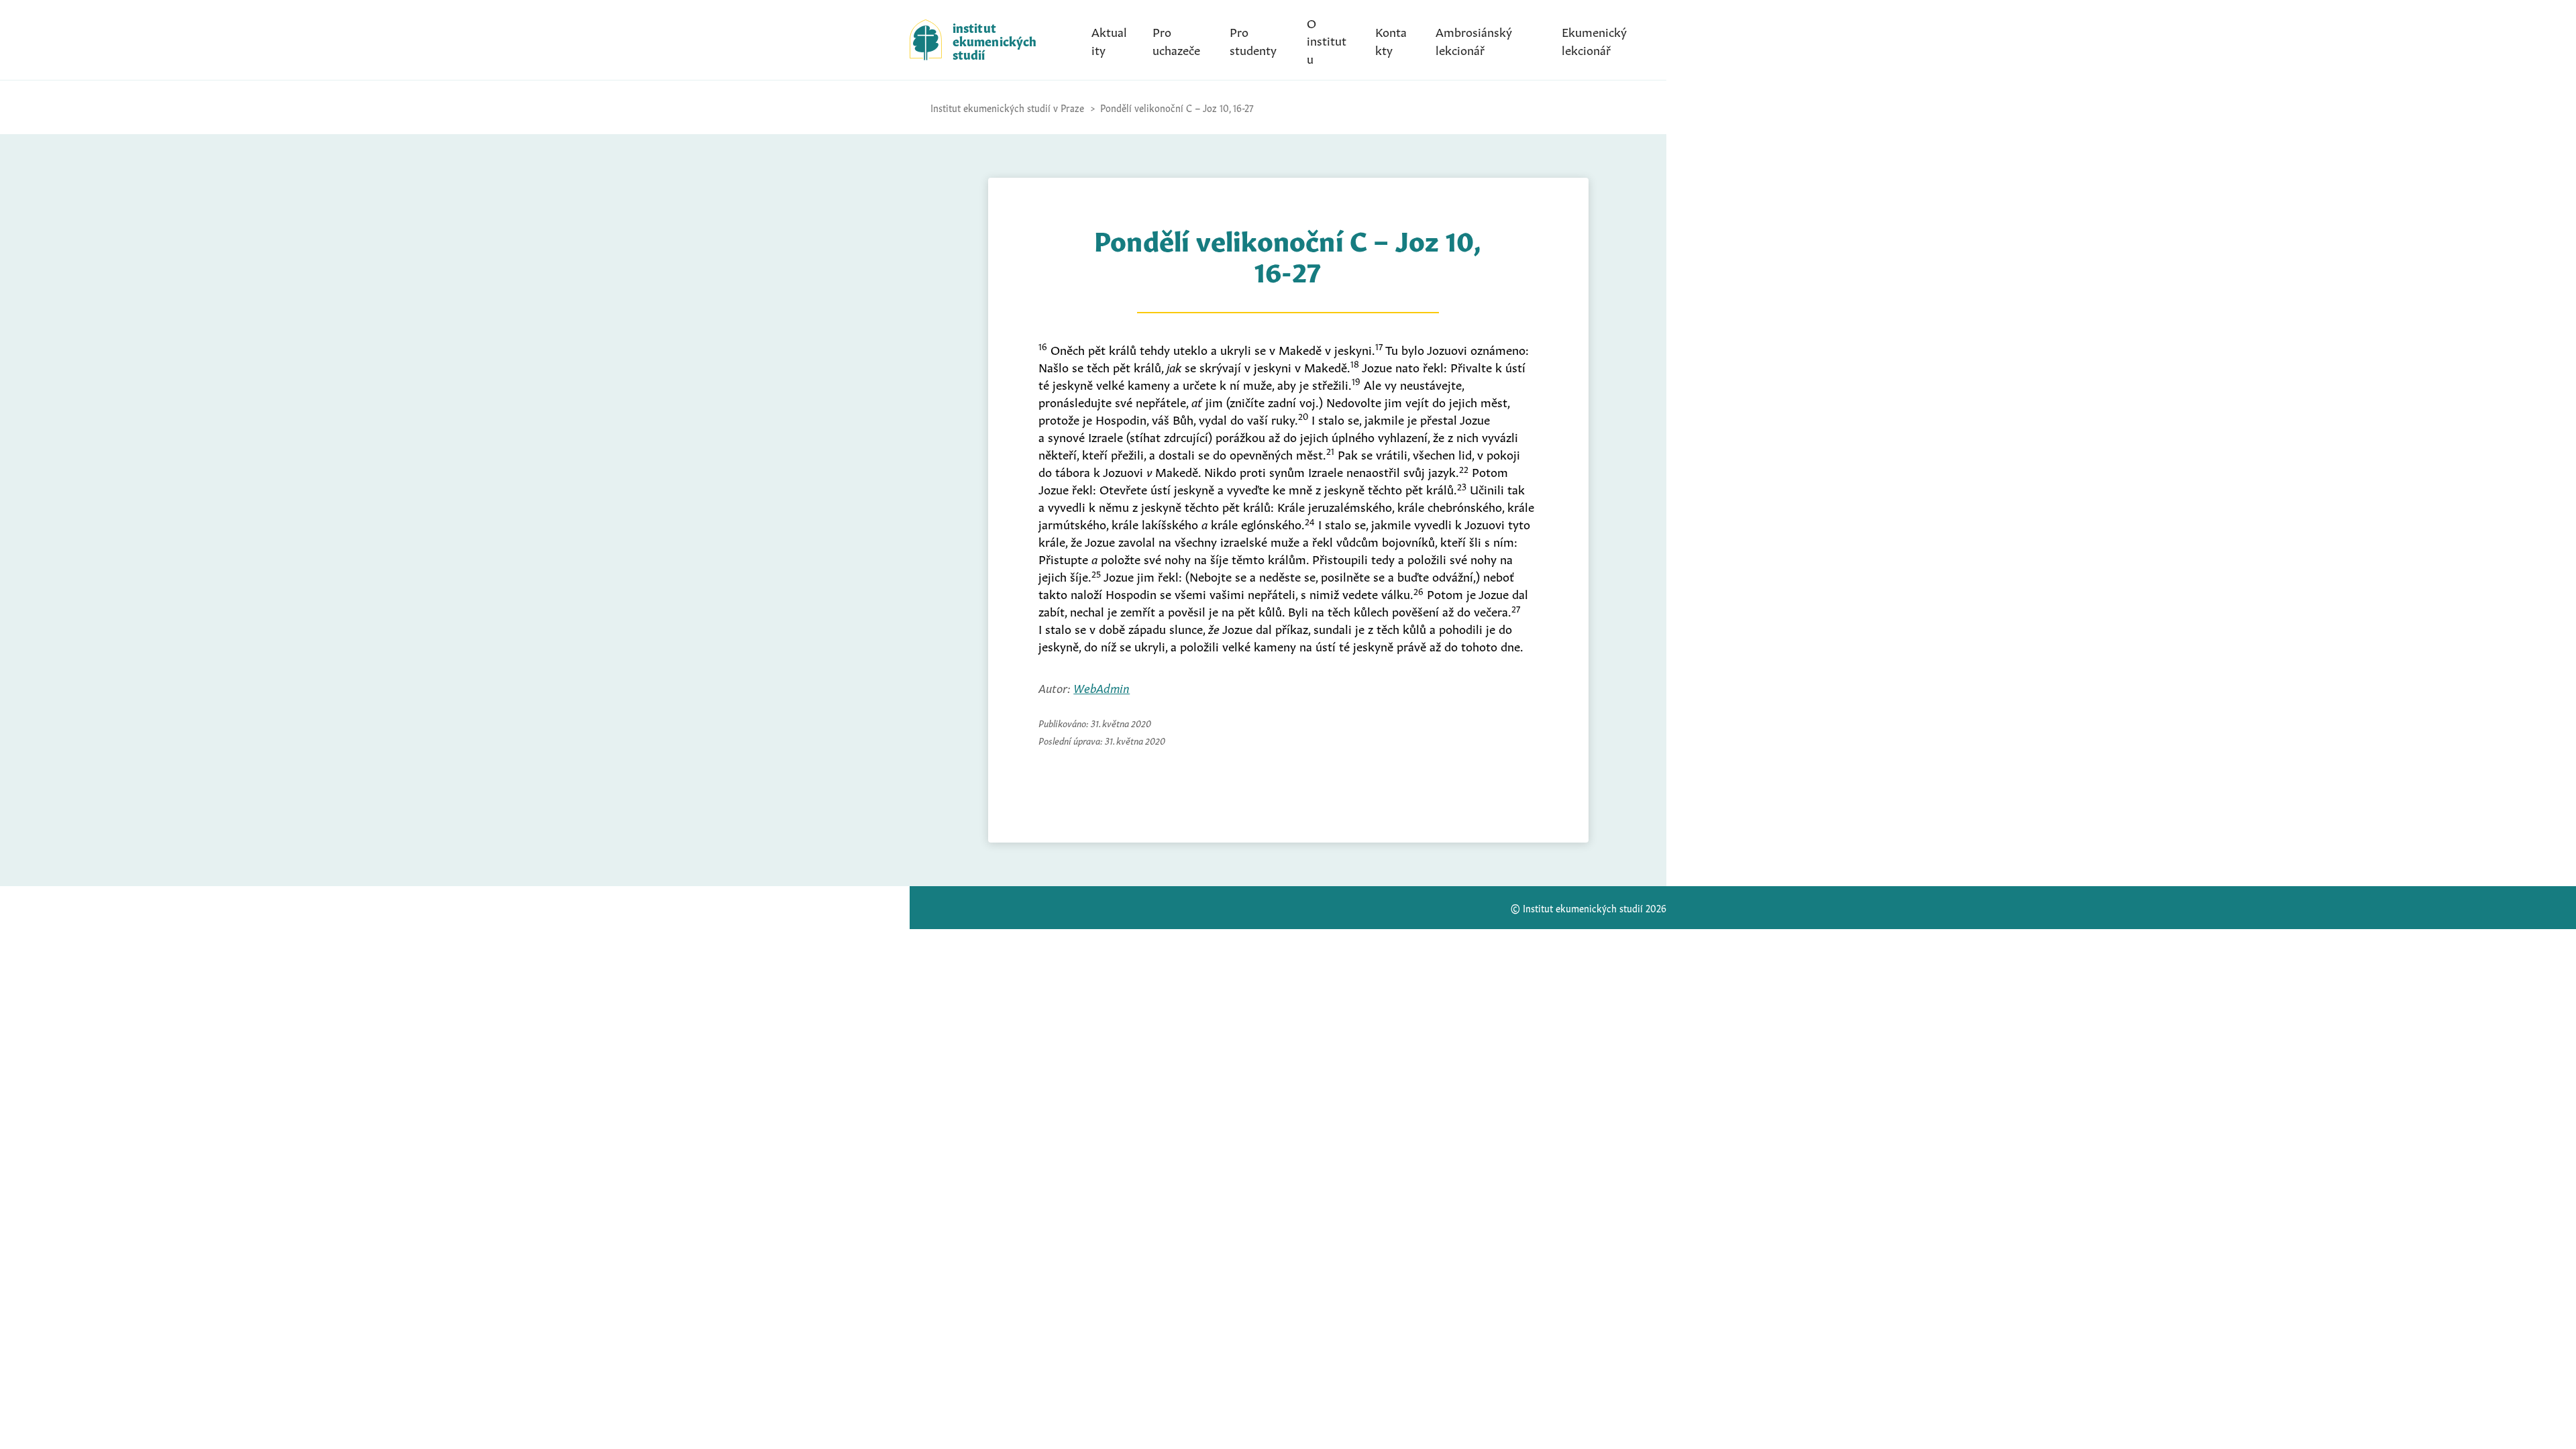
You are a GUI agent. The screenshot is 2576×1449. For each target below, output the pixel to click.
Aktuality (1109, 40)
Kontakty (1391, 40)
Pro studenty (1253, 40)
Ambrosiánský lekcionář (1474, 40)
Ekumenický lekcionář (1594, 40)
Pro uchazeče (1176, 40)
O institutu (1327, 40)
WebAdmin (1102, 687)
